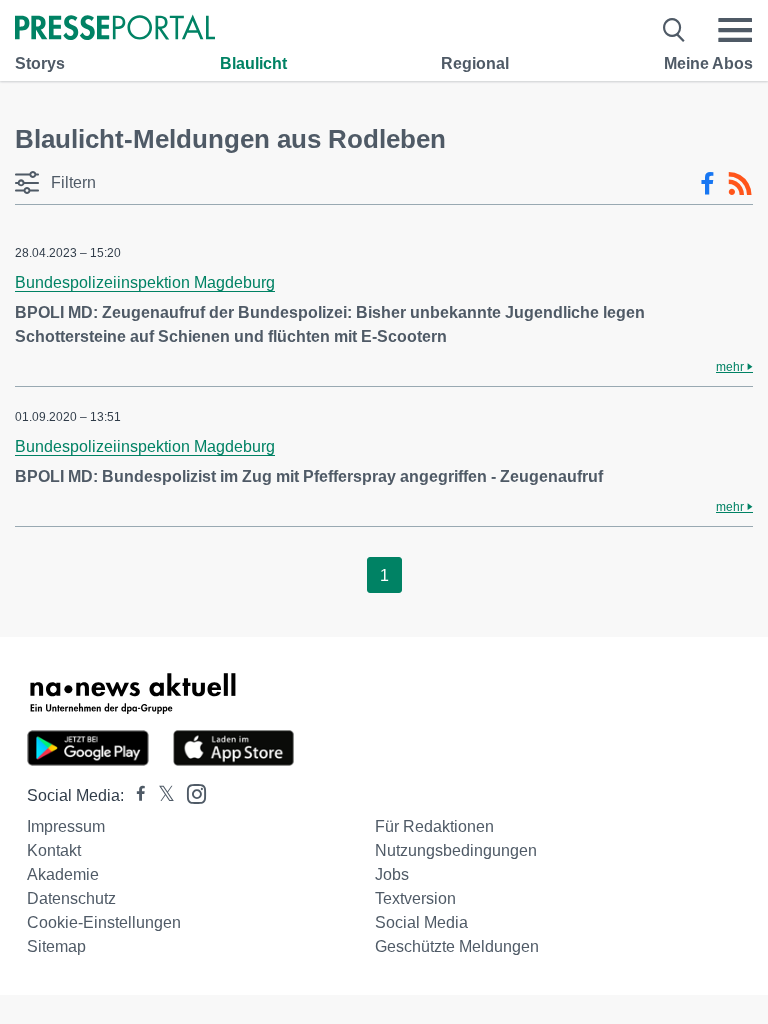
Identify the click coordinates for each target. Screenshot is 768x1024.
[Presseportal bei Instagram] (190, 792)
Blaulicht (253, 63)
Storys (40, 63)
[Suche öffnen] (674, 30)
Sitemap (56, 946)
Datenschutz (71, 898)
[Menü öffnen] (735, 30)
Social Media (421, 922)
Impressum (66, 826)
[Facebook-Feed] (707, 184)
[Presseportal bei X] (160, 795)
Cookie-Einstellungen (104, 922)
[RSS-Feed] (740, 184)
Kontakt (54, 850)
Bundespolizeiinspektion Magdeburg (145, 282)
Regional (475, 63)
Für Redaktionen (434, 826)
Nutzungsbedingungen (456, 850)
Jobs (392, 874)
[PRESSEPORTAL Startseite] (115, 29)
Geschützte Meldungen (457, 946)
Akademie (63, 874)
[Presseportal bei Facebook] (135, 795)
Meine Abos (708, 63)
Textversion (415, 898)
